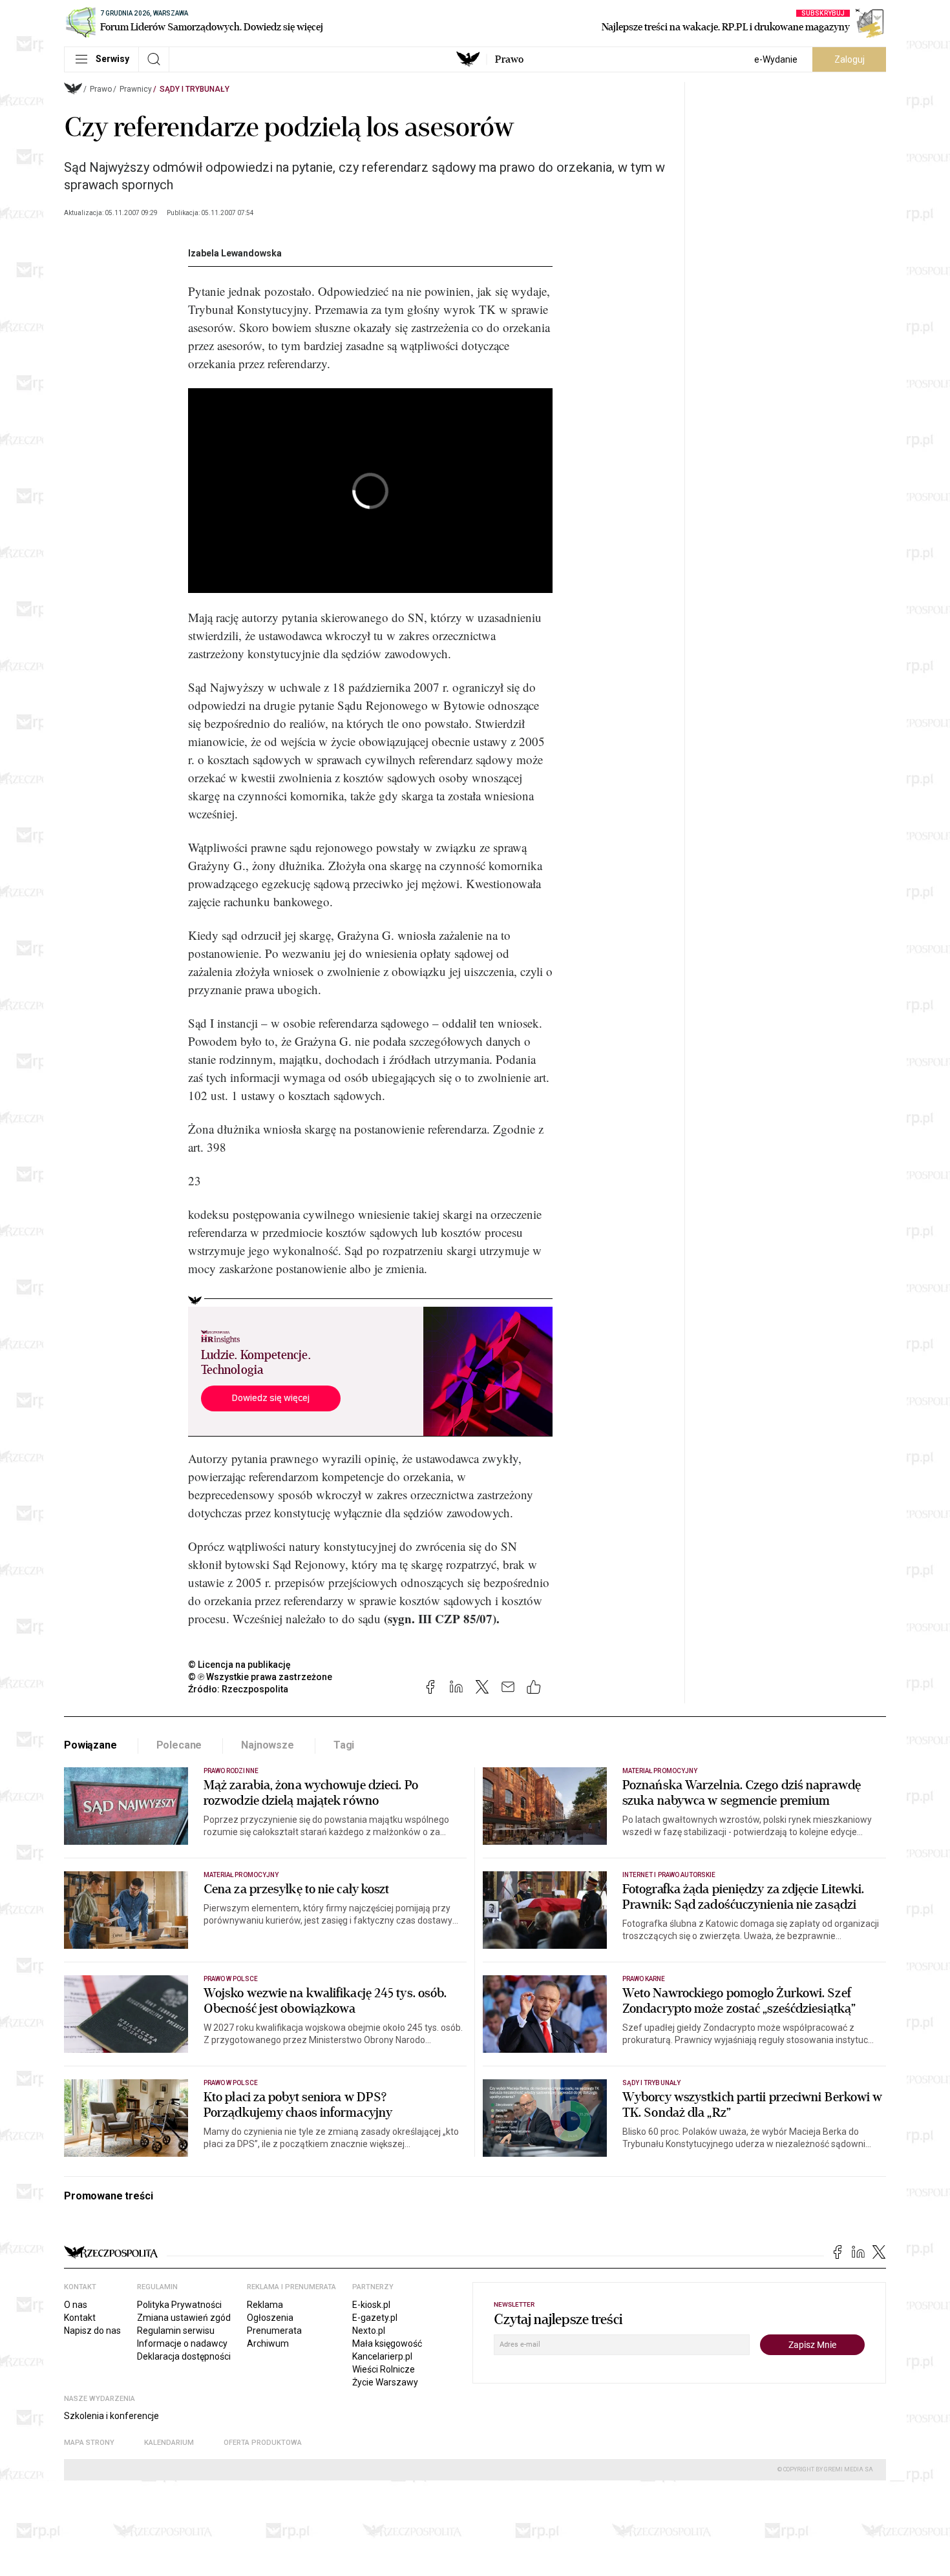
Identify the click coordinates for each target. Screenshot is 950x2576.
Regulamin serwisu (176, 2331)
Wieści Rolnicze (384, 2369)
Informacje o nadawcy (182, 2343)
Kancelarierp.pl (382, 2356)
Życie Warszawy (385, 2382)
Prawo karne (644, 1979)
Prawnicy (136, 89)
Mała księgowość (387, 2343)
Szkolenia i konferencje (111, 2416)
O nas (76, 2305)
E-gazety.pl (375, 2318)
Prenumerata (274, 2331)
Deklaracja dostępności (184, 2356)
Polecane (179, 1745)
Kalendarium (169, 2443)
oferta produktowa (263, 2443)
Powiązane (90, 1745)
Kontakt (80, 2318)
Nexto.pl (369, 2331)
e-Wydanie (776, 59)
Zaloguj (850, 59)
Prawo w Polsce (231, 1979)
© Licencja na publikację (240, 1665)
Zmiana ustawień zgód (184, 2318)
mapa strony (89, 2443)
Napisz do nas (92, 2331)
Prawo (509, 59)
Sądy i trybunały (195, 89)
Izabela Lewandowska (235, 253)
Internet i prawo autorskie (669, 1875)
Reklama (265, 2305)
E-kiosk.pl (371, 2305)
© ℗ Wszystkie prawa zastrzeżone (260, 1677)
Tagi (344, 1745)
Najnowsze (268, 1745)
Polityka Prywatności (179, 2305)
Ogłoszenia (270, 2318)
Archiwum (268, 2343)
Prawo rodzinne (231, 1771)
